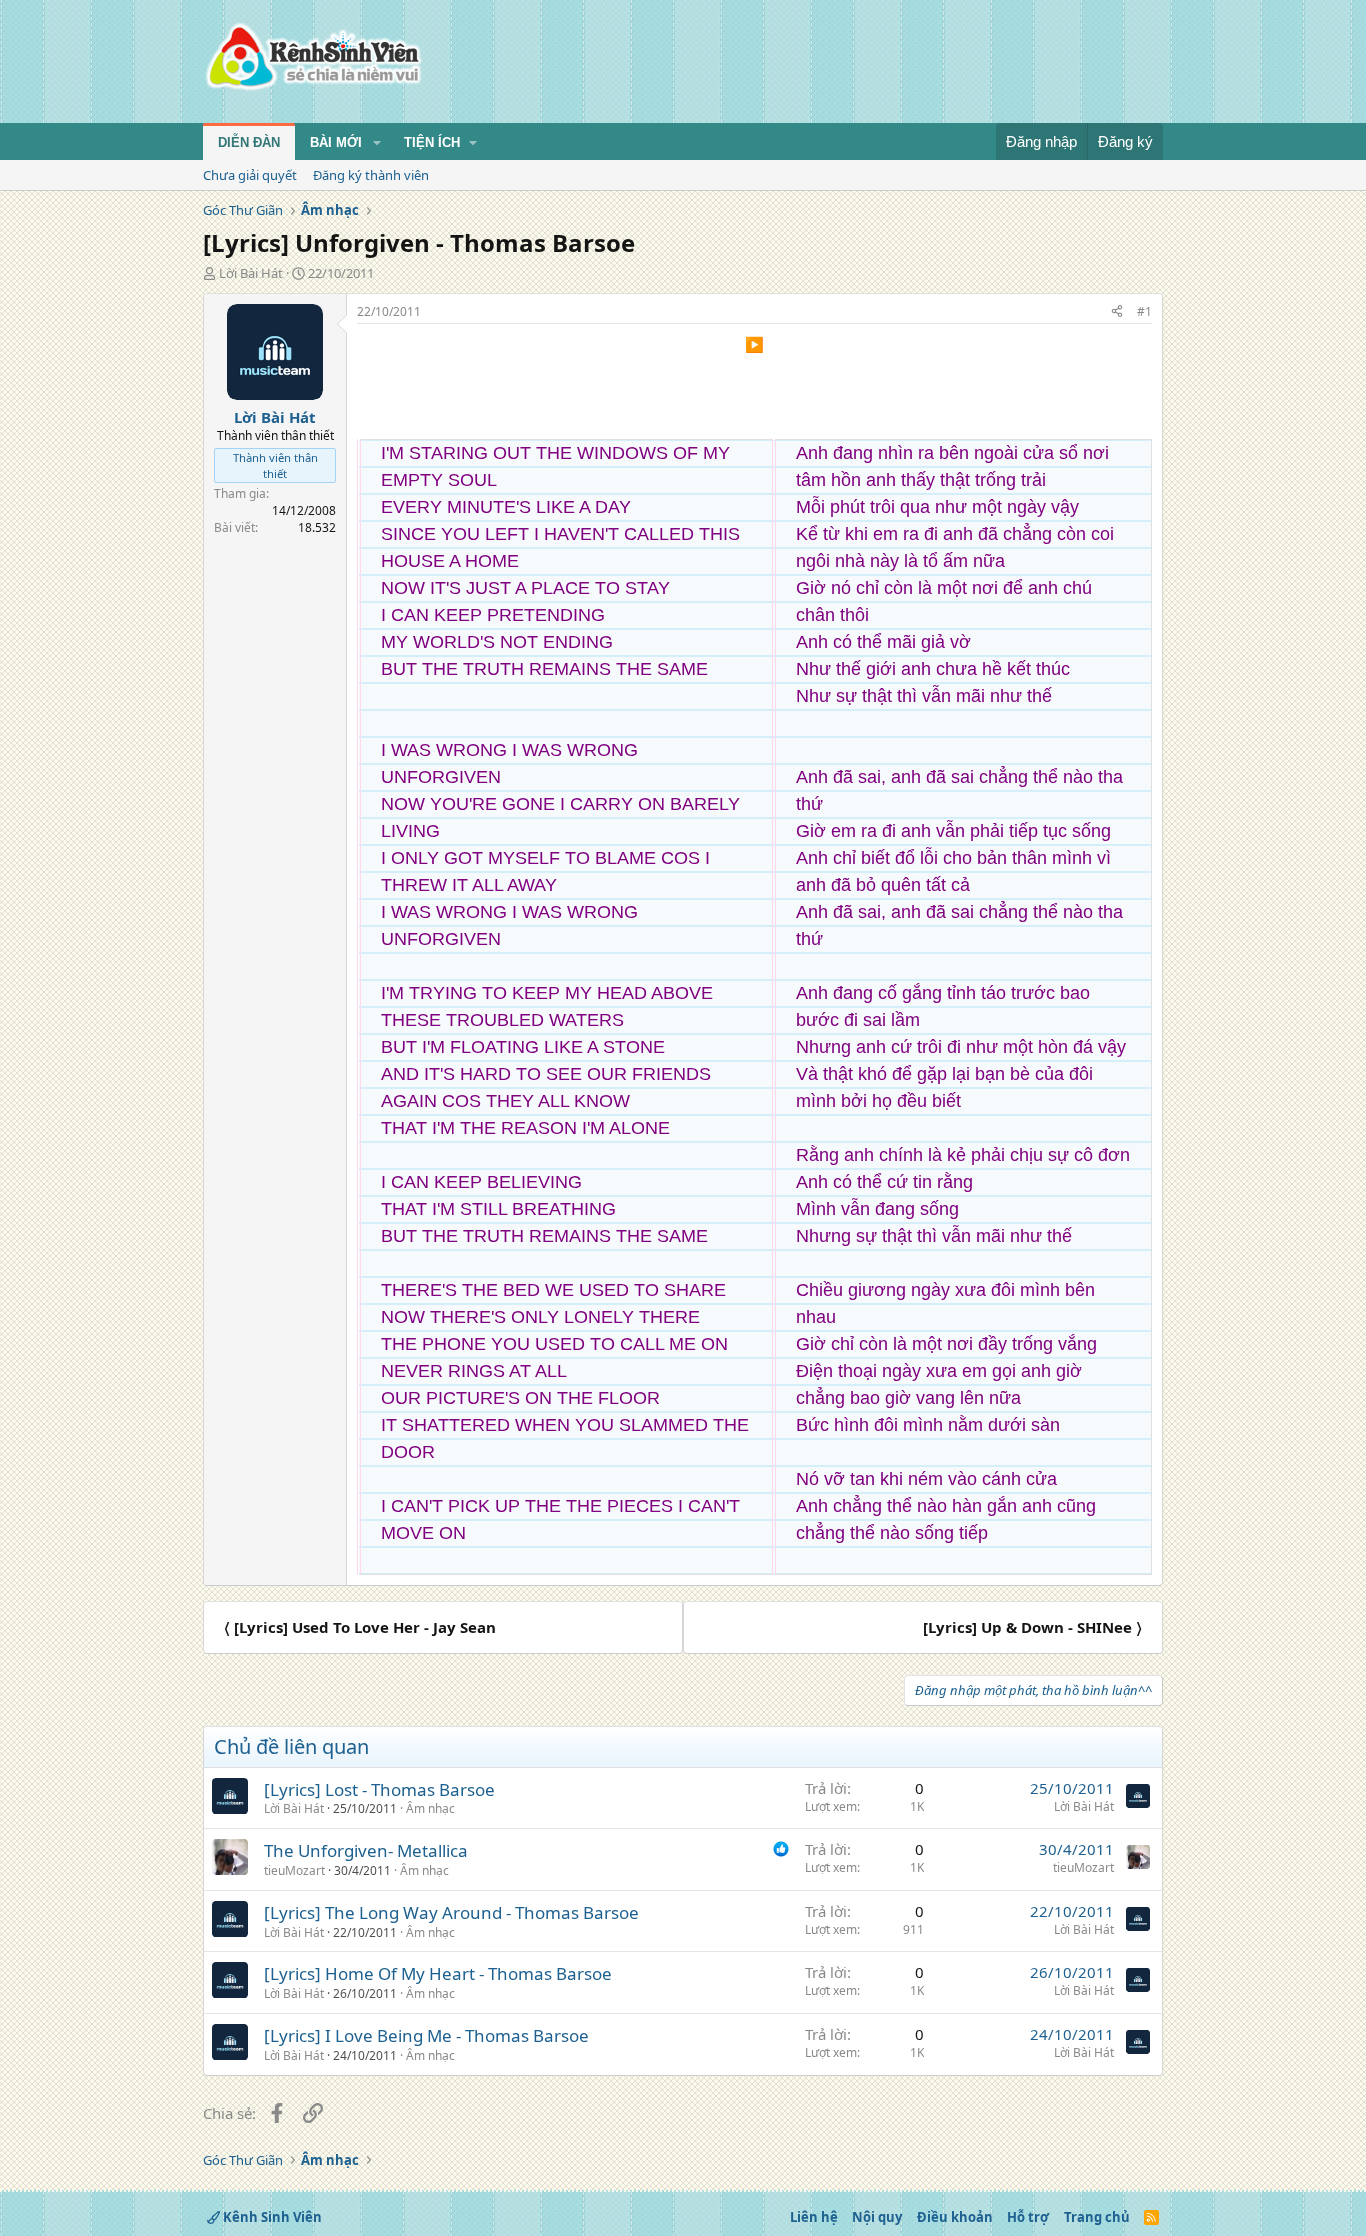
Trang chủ (1097, 2217)
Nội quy (877, 2217)
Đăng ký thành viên (371, 175)
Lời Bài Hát (251, 273)
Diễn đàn (249, 142)
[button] (377, 143)
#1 (1144, 311)
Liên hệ (814, 2217)
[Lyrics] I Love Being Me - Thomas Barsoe (426, 2035)
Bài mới (336, 142)
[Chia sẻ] (1117, 312)
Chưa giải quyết (250, 175)
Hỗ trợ (1028, 2217)
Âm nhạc (430, 1808)
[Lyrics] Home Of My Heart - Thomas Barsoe (438, 1973)
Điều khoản (955, 2217)
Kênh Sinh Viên (271, 2217)
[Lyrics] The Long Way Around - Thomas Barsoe (451, 1912)
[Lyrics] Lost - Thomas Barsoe (379, 1789)
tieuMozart (294, 1870)
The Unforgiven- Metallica (366, 1850)
